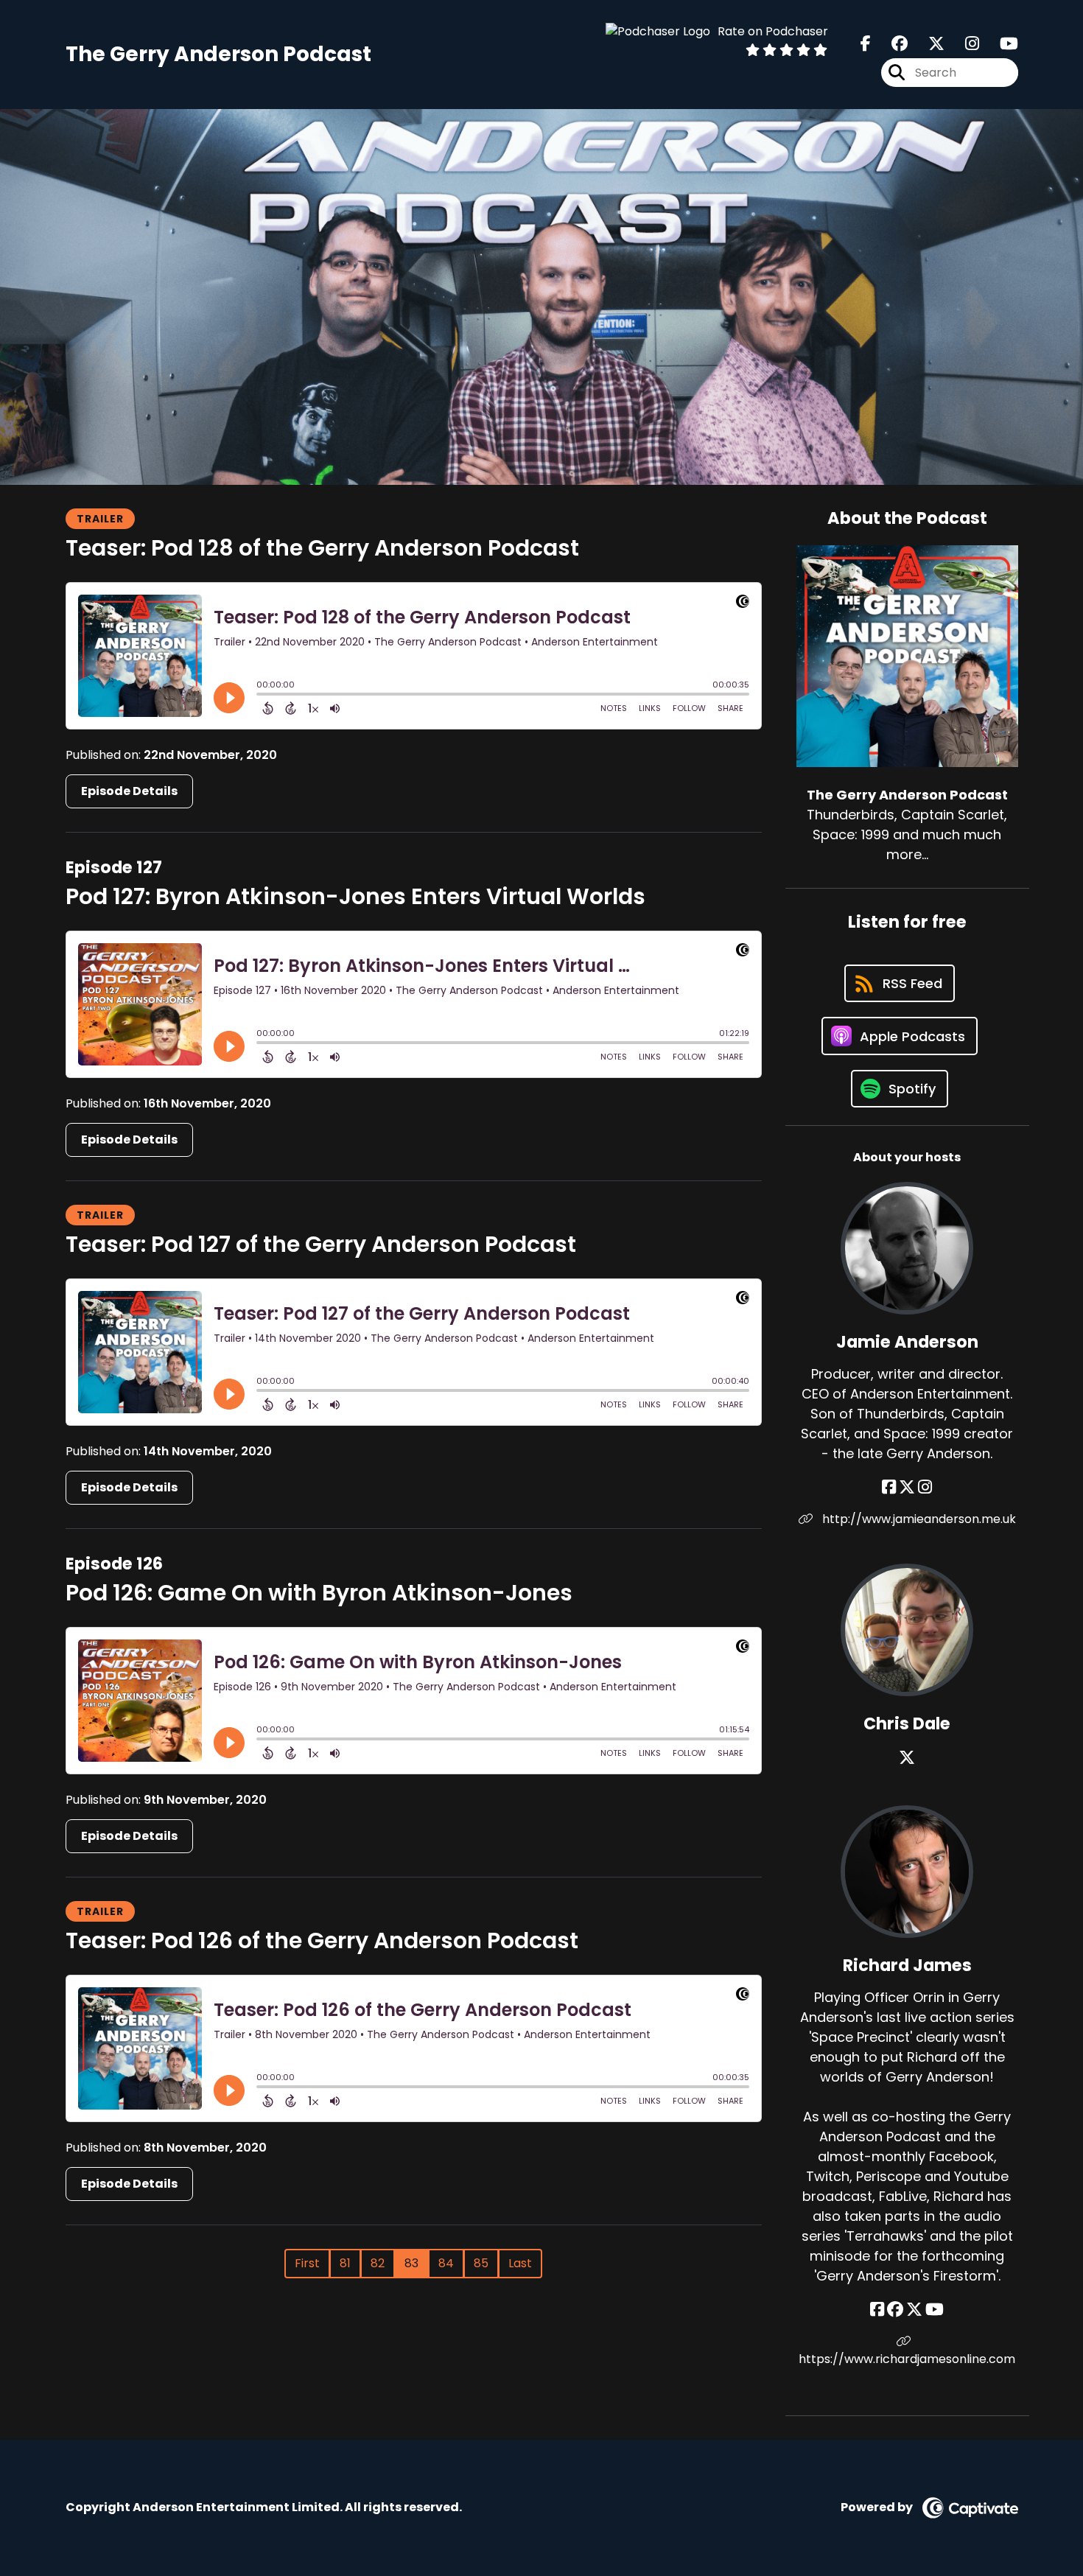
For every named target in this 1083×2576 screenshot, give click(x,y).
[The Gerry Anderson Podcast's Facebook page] (866, 44)
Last (520, 2263)
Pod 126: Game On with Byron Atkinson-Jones (319, 1593)
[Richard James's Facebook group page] (895, 2310)
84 (446, 2263)
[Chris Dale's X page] (907, 1758)
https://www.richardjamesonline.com (907, 2359)
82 (378, 2263)
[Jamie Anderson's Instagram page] (925, 1487)
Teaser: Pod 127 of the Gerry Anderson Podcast (321, 1244)
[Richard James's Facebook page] (877, 2310)
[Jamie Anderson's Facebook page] (889, 1487)
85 (481, 2263)
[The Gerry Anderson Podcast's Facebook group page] (891, 44)
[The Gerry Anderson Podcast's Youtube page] (1000, 44)
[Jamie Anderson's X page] (907, 1487)
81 (345, 2263)
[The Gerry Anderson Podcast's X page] (928, 44)
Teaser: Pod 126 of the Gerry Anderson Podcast (322, 1940)
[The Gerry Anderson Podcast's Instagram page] (963, 44)
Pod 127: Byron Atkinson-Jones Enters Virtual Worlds (355, 896)
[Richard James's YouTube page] (935, 2310)
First (307, 2263)
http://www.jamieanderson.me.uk (918, 1519)
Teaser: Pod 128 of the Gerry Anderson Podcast (322, 548)
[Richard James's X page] (914, 2310)
